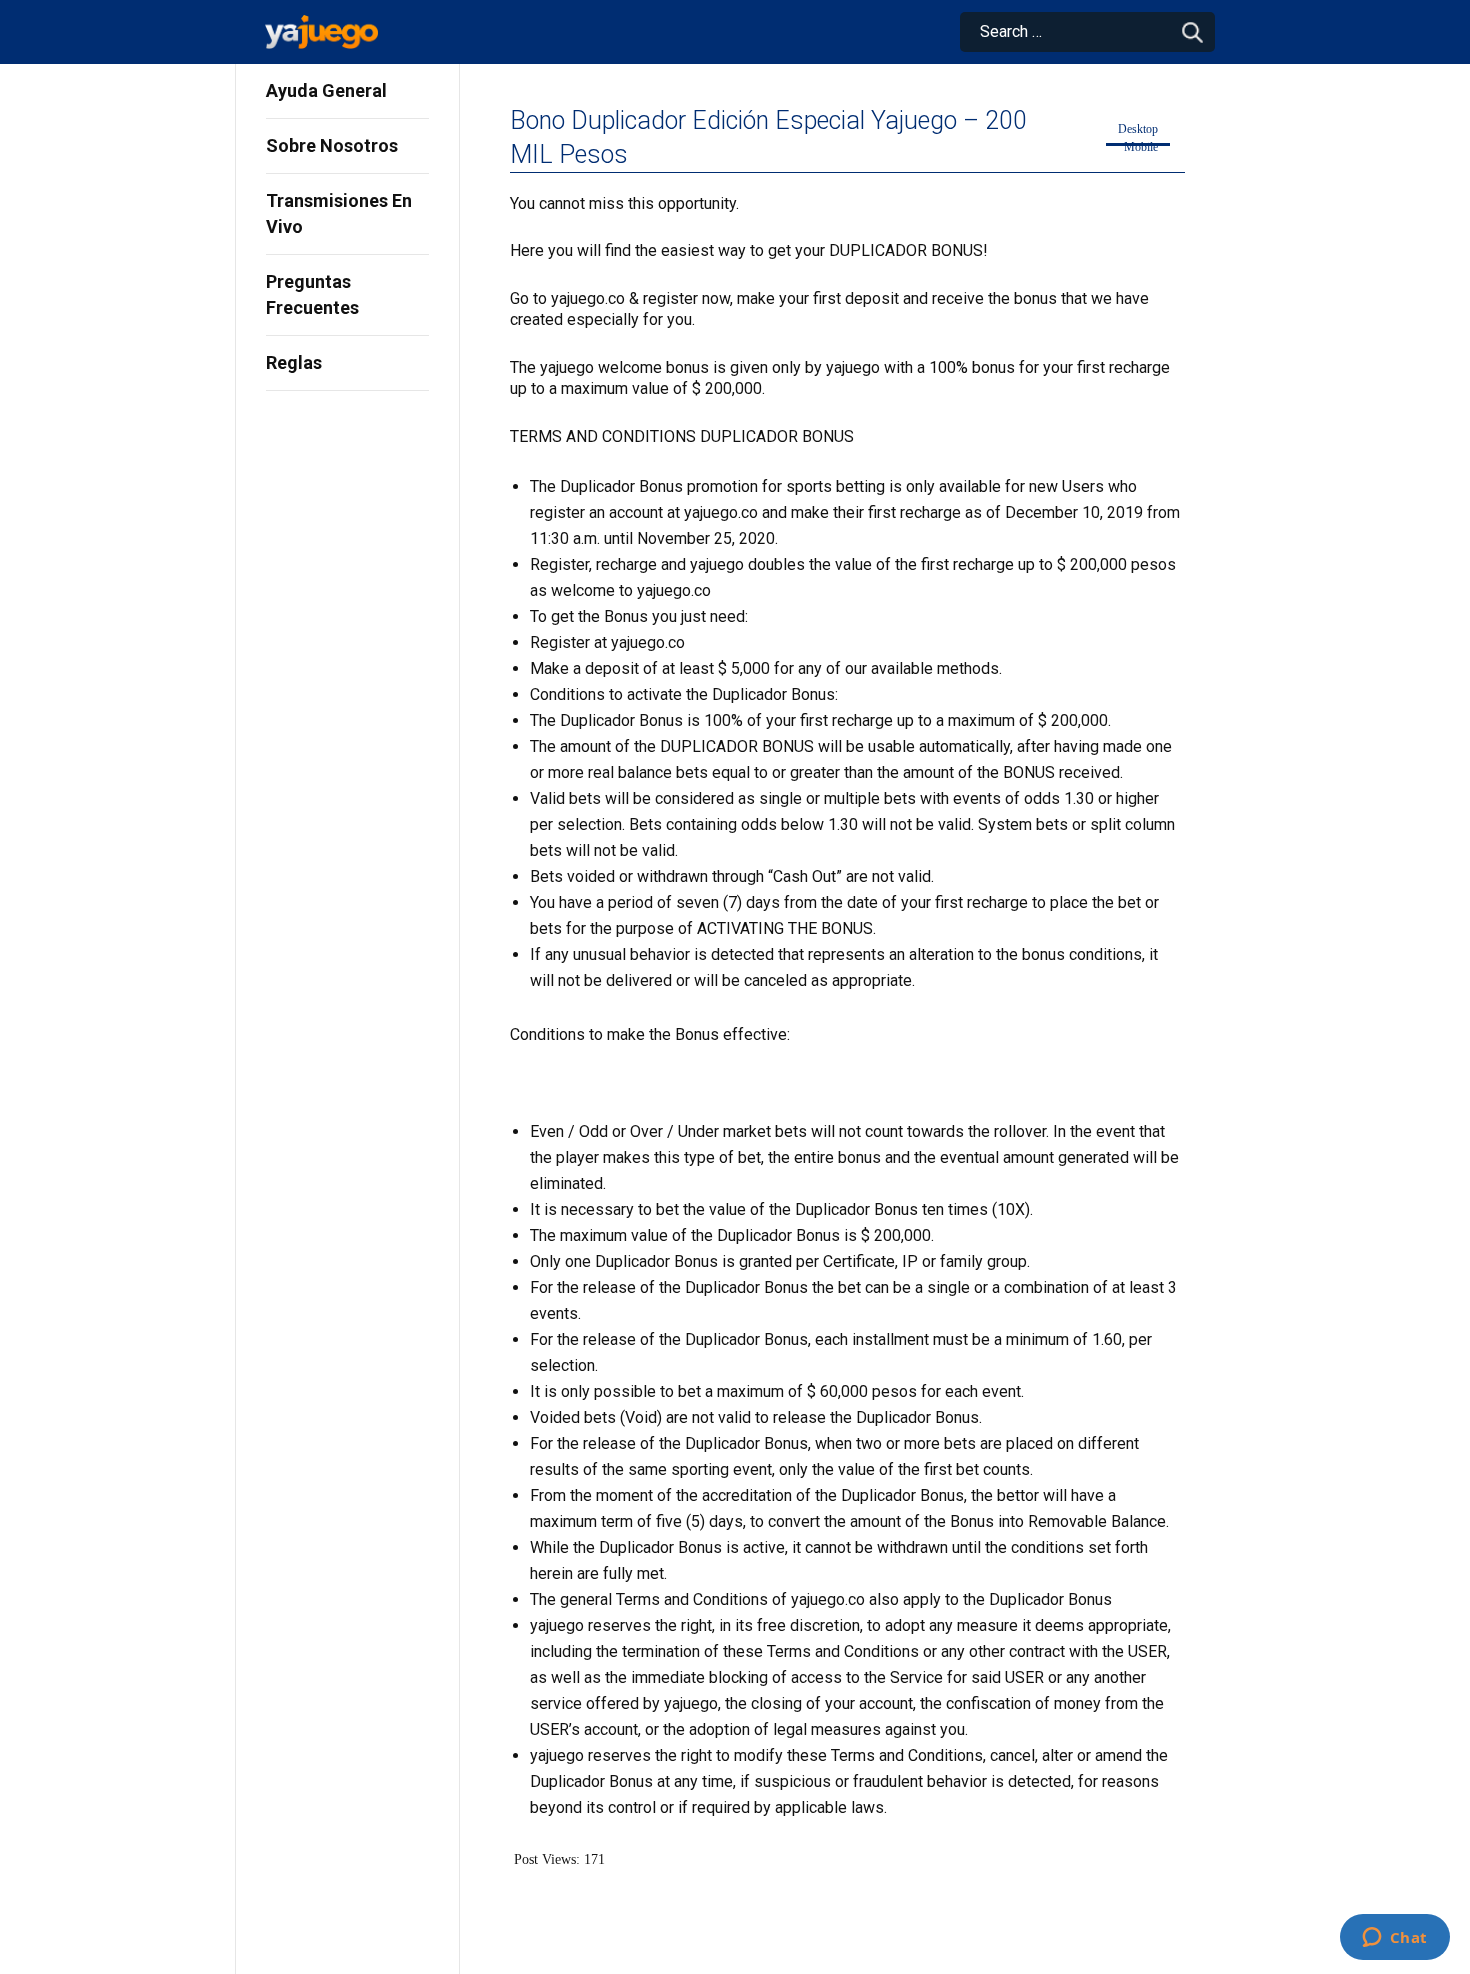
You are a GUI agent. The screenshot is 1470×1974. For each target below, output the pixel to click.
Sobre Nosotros (332, 145)
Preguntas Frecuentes (312, 294)
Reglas (294, 362)
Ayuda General (326, 90)
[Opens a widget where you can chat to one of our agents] (1394, 1939)
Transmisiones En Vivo (339, 213)
